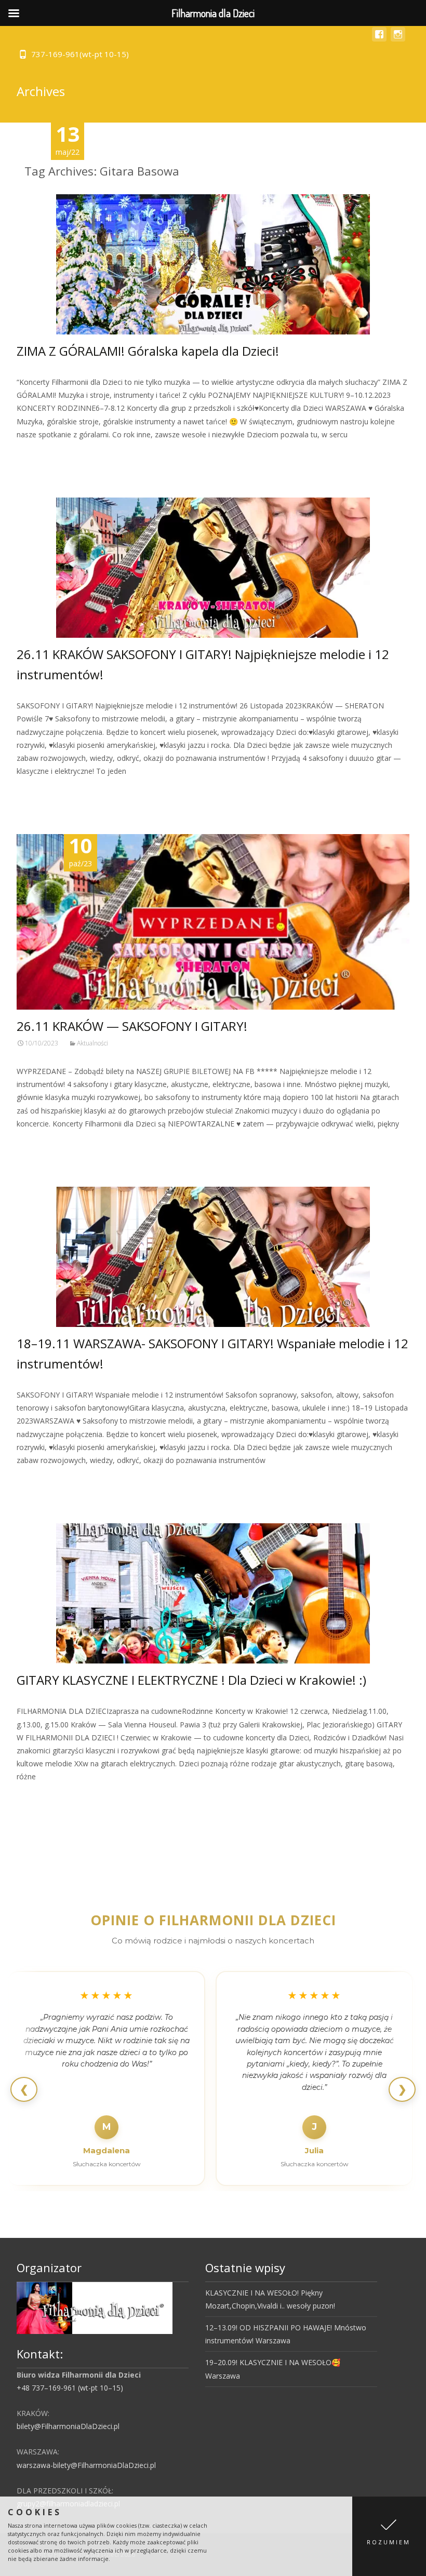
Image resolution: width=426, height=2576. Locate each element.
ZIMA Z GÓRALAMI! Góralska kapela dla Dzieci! (148, 351)
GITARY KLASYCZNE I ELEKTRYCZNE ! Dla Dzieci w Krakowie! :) (191, 1680)
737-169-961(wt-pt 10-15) (80, 54)
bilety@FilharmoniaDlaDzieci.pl (68, 2426)
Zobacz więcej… (46, 454)
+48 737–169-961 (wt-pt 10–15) (70, 2388)
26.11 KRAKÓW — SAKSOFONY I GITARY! (132, 1026)
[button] (389, 2536)
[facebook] (379, 39)
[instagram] (398, 39)
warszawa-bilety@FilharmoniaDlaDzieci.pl (86, 2465)
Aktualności (92, 1043)
